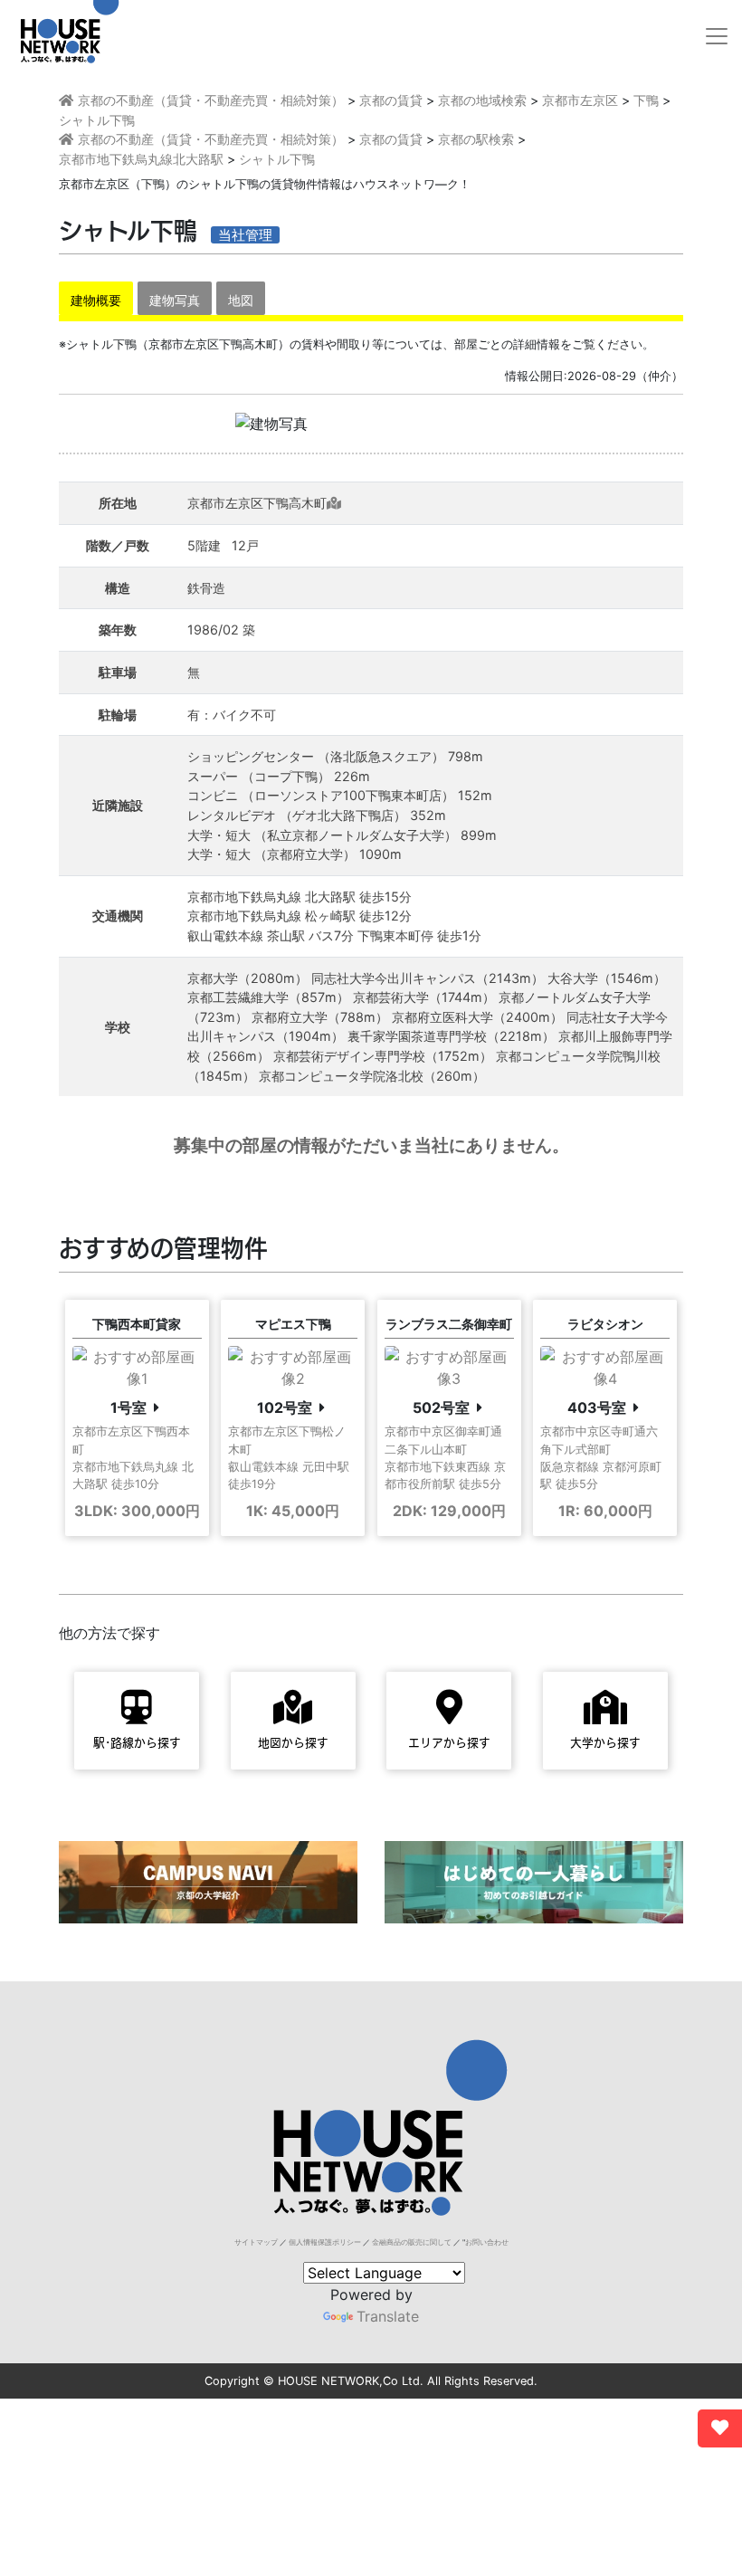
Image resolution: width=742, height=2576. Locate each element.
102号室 (285, 1407)
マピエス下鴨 (293, 1324)
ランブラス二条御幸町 (449, 1324)
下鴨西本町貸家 (137, 1324)
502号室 (441, 1407)
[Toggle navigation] (717, 36)
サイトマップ (256, 2242)
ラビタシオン (605, 1324)
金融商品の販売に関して (412, 2242)
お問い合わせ (487, 2242)
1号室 (128, 1407)
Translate (388, 2316)
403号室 (597, 1407)
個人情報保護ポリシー (325, 2242)
